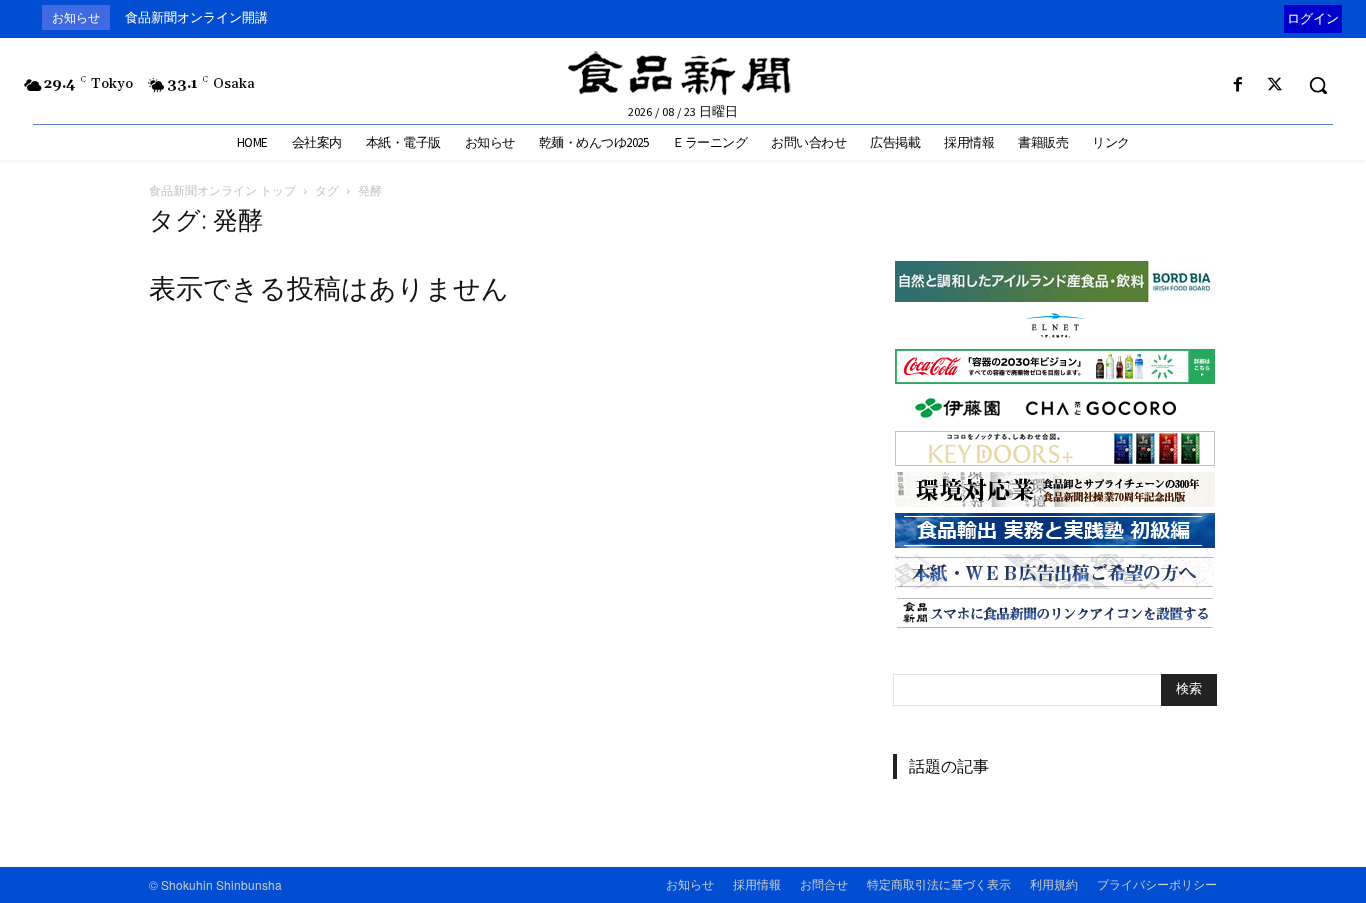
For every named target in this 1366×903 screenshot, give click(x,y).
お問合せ (824, 883)
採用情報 (757, 883)
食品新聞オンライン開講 (196, 17)
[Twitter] (1275, 85)
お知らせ (690, 883)
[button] (1318, 85)
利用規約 (1054, 883)
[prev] (1279, 17)
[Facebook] (1238, 85)
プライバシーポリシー (1157, 883)
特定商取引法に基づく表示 (939, 883)
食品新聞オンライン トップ (222, 190)
